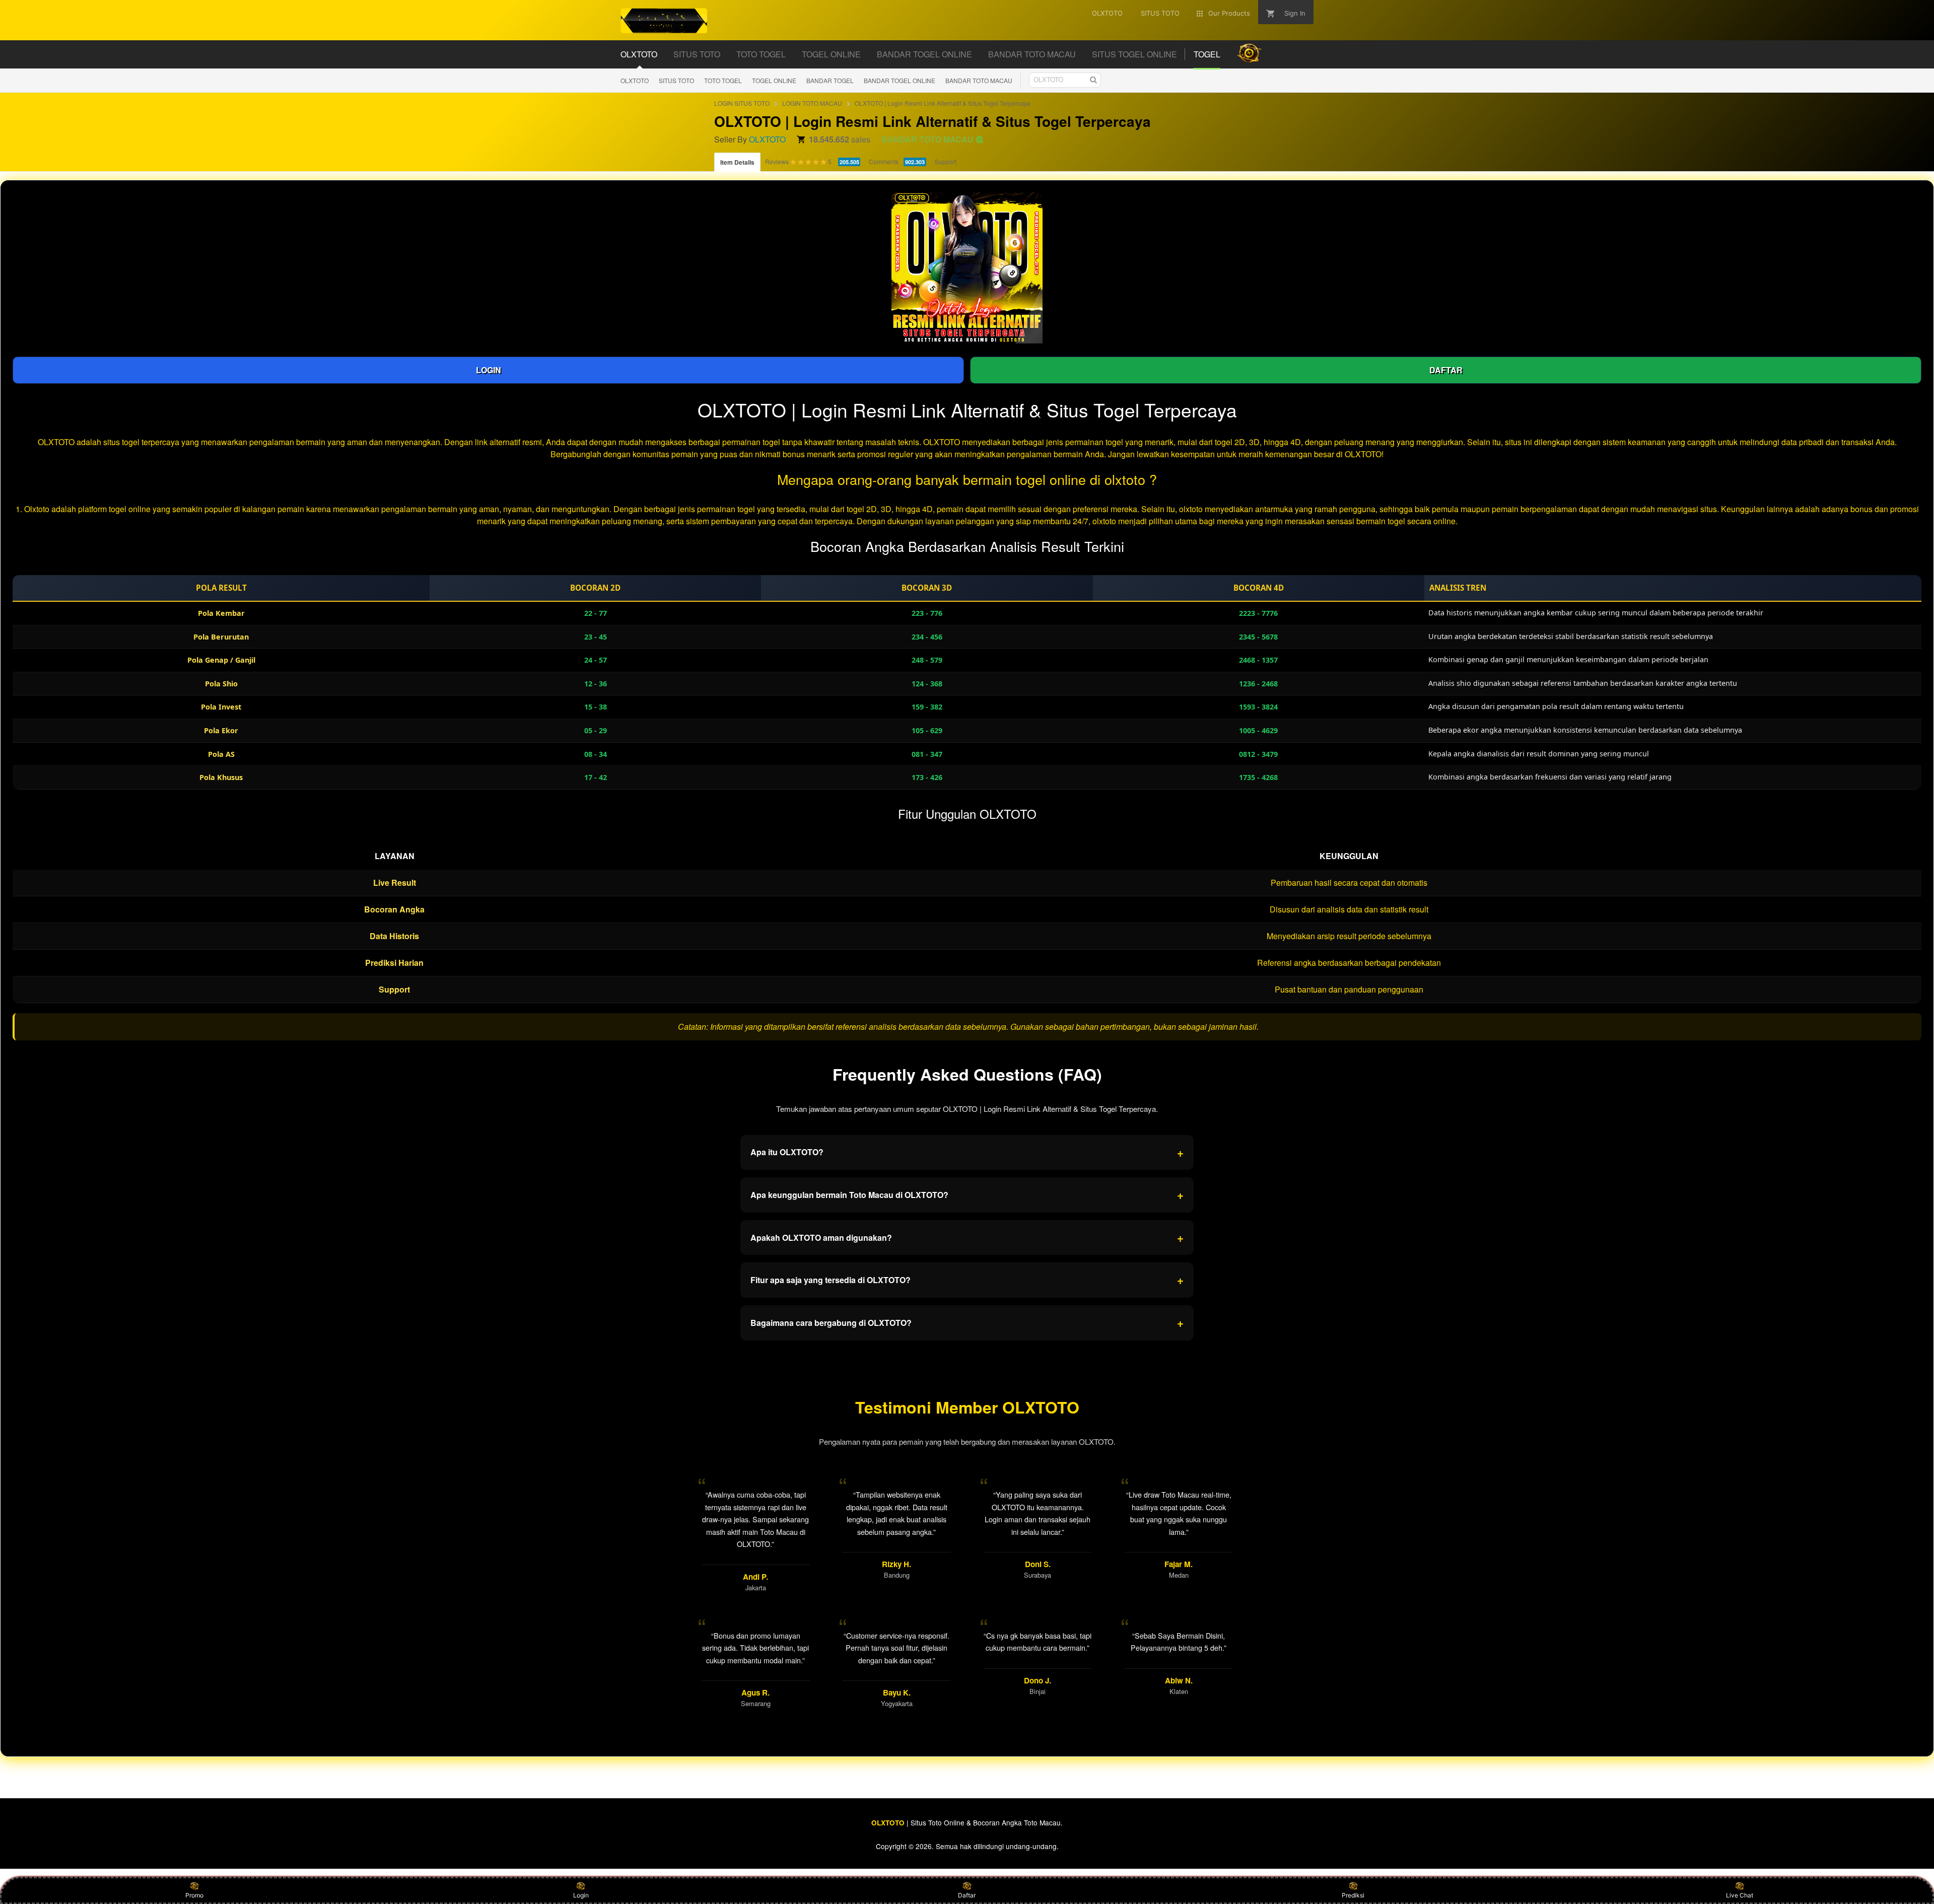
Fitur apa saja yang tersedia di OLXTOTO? (967, 1280)
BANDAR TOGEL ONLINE (900, 80)
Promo (194, 1895)
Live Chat (1740, 1895)
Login (581, 1895)
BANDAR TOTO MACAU (979, 80)
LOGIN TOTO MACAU (812, 103)
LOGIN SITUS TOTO (742, 103)
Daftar (967, 1895)
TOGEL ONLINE (774, 80)
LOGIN (489, 370)
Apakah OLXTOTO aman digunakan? (967, 1237)
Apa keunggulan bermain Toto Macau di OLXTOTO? (967, 1194)
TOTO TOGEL (723, 80)
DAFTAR (1446, 370)
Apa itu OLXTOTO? (967, 1152)
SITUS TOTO (676, 80)
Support (946, 161)
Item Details (737, 162)
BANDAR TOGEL (830, 80)
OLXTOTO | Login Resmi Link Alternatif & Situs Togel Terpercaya (943, 103)
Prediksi (1353, 1895)
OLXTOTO (635, 80)
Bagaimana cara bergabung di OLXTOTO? (967, 1322)
